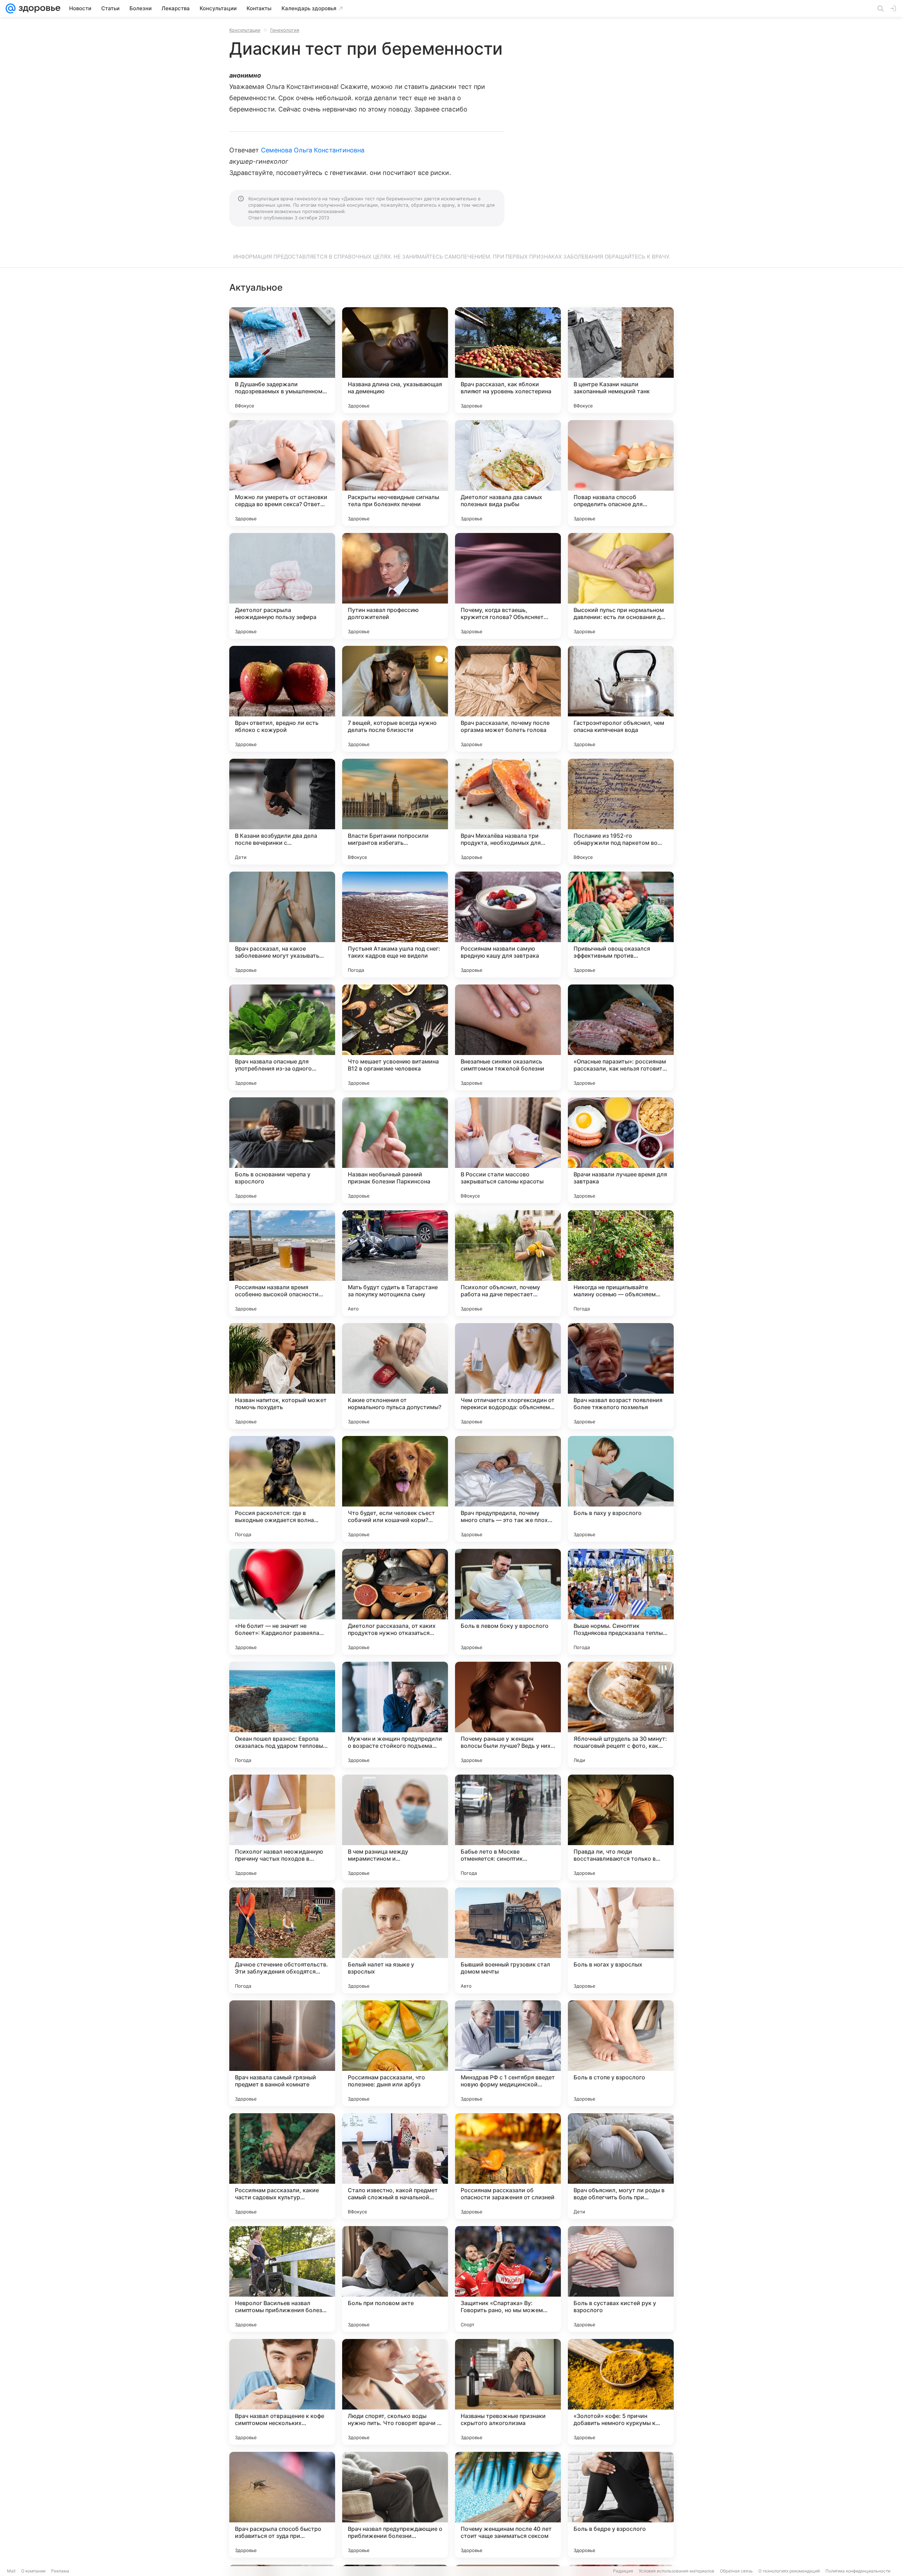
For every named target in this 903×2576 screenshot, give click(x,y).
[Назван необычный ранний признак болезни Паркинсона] (395, 1150)
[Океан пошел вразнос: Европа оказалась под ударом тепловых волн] (282, 1715)
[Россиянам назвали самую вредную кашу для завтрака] (508, 925)
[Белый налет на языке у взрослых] (395, 1940)
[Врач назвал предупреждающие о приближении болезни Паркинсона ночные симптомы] (395, 2505)
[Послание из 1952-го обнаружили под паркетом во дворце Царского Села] (621, 812)
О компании (33, 2571)
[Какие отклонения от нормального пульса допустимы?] (395, 1376)
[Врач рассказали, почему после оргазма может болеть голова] (508, 699)
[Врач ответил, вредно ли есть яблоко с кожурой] (282, 699)
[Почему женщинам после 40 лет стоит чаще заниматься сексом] (508, 2505)
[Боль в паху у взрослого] (621, 1489)
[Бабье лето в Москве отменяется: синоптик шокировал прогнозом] (508, 1828)
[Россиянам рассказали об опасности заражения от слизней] (508, 2166)
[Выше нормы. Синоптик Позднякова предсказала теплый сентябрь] (621, 1602)
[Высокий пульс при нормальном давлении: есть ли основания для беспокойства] (621, 586)
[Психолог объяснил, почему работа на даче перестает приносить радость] (508, 1263)
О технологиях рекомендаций (789, 2571)
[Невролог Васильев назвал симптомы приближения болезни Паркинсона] (282, 2279)
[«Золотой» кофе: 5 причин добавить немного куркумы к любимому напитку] (621, 2392)
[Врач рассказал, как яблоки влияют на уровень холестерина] (508, 360)
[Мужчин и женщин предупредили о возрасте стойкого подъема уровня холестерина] (395, 1715)
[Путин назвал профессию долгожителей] (395, 586)
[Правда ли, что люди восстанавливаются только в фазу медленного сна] (621, 1828)
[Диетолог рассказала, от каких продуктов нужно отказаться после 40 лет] (395, 1602)
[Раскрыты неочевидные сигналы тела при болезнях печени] (395, 473)
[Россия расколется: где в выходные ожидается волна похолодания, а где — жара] (282, 1489)
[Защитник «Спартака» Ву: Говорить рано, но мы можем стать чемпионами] (508, 2279)
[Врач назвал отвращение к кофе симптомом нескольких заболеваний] (282, 2392)
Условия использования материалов (677, 2571)
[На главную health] (38, 8)
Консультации (245, 30)
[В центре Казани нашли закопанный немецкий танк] (621, 360)
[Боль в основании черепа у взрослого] (282, 1150)
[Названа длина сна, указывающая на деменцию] (395, 360)
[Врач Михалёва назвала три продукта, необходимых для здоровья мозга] (508, 812)
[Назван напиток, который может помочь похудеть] (282, 1376)
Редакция (623, 2571)
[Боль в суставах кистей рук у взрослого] (621, 2279)
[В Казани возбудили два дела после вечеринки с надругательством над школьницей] (282, 812)
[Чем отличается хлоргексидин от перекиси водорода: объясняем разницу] (508, 1376)
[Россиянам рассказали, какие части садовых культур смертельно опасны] (282, 2166)
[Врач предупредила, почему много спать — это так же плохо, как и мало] (508, 1489)
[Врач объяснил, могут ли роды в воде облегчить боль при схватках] (621, 2166)
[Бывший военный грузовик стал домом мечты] (508, 1940)
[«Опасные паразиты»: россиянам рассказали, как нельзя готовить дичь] (621, 1037)
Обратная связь (736, 2571)
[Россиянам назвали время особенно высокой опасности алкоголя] (282, 1263)
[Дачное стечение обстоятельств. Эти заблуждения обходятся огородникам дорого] (282, 1940)
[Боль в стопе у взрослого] (621, 2053)
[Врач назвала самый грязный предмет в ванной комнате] (282, 2053)
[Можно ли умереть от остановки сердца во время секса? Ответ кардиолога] (282, 473)
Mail (11, 2571)
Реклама (60, 2571)
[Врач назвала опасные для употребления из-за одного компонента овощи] (282, 1037)
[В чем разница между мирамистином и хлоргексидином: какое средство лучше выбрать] (395, 1828)
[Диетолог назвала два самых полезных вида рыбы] (508, 473)
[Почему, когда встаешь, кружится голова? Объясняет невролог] (508, 586)
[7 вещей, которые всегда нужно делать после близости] (395, 699)
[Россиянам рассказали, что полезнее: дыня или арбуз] (395, 2053)
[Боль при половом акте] (395, 2279)
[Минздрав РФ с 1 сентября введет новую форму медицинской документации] (508, 2053)
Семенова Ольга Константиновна (313, 150)
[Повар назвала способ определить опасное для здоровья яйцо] (621, 473)
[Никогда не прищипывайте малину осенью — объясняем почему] (621, 1263)
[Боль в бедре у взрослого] (621, 2505)
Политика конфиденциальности (858, 2571)
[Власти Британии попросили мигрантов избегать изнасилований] (395, 812)
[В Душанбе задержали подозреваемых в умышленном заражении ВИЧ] (282, 360)
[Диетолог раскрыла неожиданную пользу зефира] (282, 586)
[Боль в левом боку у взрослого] (508, 1602)
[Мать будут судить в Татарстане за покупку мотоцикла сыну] (395, 1263)
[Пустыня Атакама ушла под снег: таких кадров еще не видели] (395, 925)
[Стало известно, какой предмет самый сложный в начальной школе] (395, 2166)
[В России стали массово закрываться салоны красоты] (508, 1150)
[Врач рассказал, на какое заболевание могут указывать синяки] (282, 925)
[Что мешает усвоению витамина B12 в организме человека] (395, 1037)
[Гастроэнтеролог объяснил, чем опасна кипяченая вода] (621, 699)
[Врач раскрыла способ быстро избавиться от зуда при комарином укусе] (282, 2505)
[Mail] (11, 8)
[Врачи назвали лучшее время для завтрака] (621, 1150)
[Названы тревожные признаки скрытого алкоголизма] (508, 2392)
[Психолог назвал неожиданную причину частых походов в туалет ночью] (282, 1828)
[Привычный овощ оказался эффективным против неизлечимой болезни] (621, 925)
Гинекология (285, 30)
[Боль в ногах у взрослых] (621, 1940)
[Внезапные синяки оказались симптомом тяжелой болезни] (508, 1037)
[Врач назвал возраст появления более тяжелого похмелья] (621, 1376)
